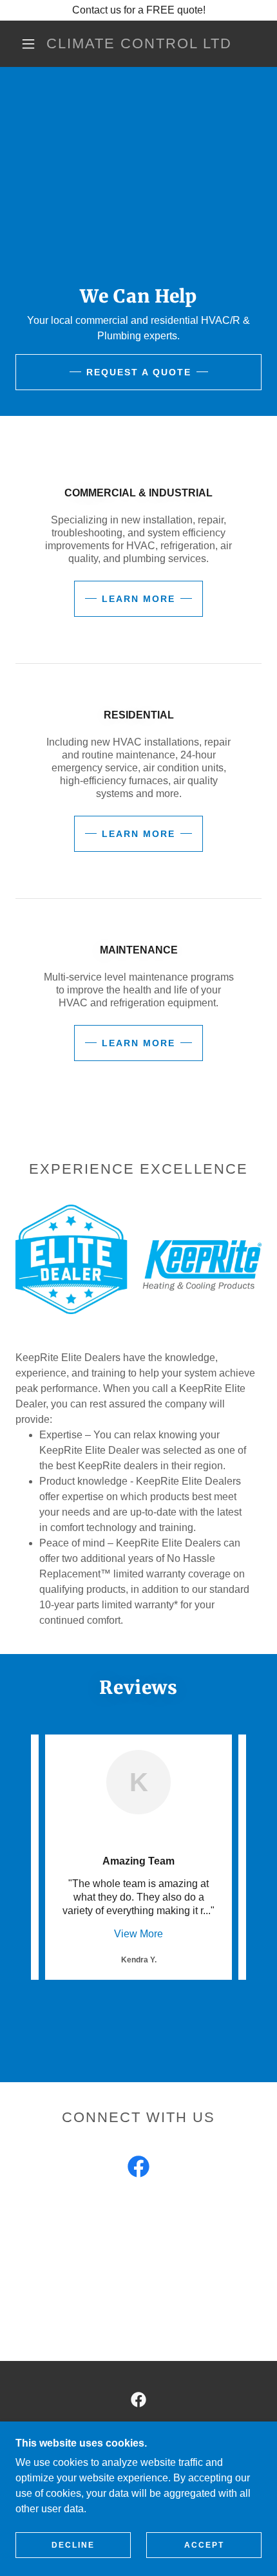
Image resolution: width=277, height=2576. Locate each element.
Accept (204, 2545)
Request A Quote (139, 372)
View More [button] (138, 1934)
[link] (139, 44)
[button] (28, 44)
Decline (73, 2545)
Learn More (138, 599)
